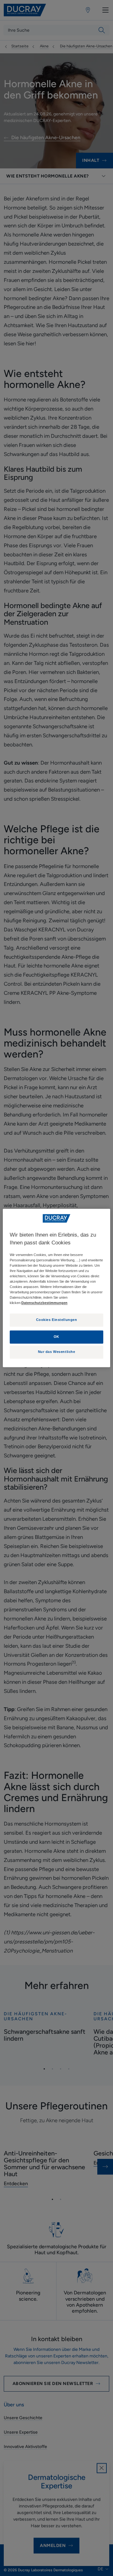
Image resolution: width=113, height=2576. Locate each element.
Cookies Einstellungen (57, 1320)
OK (56, 1337)
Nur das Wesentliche (57, 1352)
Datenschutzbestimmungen (44, 1303)
